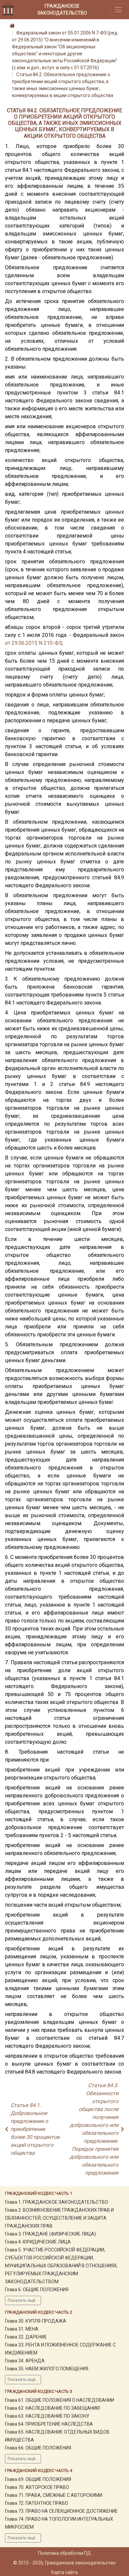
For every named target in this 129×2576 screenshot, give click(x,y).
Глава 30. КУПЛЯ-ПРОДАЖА (36, 2321)
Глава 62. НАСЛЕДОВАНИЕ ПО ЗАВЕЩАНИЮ (53, 2408)
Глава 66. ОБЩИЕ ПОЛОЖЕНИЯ (38, 2448)
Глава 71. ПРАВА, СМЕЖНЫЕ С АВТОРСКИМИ (54, 2495)
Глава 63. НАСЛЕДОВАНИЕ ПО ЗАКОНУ (47, 2416)
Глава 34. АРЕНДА (25, 2361)
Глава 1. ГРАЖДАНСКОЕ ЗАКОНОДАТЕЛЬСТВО (57, 2202)
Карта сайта (64, 2572)
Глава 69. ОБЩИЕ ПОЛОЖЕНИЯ (38, 2479)
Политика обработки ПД (64, 2553)
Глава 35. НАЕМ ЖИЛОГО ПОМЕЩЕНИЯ (47, 2369)
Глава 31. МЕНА (22, 2329)
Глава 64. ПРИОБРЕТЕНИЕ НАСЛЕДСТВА (49, 2424)
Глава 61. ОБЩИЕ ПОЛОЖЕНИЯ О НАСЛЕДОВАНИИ (60, 2400)
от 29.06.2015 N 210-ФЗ (33, 643)
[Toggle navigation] (119, 9)
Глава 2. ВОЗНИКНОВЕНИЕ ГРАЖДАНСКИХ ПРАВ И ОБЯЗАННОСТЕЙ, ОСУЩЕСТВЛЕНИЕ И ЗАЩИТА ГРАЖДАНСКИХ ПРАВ (59, 2218)
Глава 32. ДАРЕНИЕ (26, 2337)
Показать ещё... (23, 2300)
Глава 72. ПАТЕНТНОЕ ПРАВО (37, 2503)
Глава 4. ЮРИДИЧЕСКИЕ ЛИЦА (38, 2242)
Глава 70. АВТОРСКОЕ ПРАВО (37, 2487)
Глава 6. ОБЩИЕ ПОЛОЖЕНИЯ (37, 2290)
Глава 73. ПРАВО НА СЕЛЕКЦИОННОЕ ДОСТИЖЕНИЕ (61, 2511)
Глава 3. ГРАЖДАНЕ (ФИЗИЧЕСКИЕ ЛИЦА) (50, 2234)
